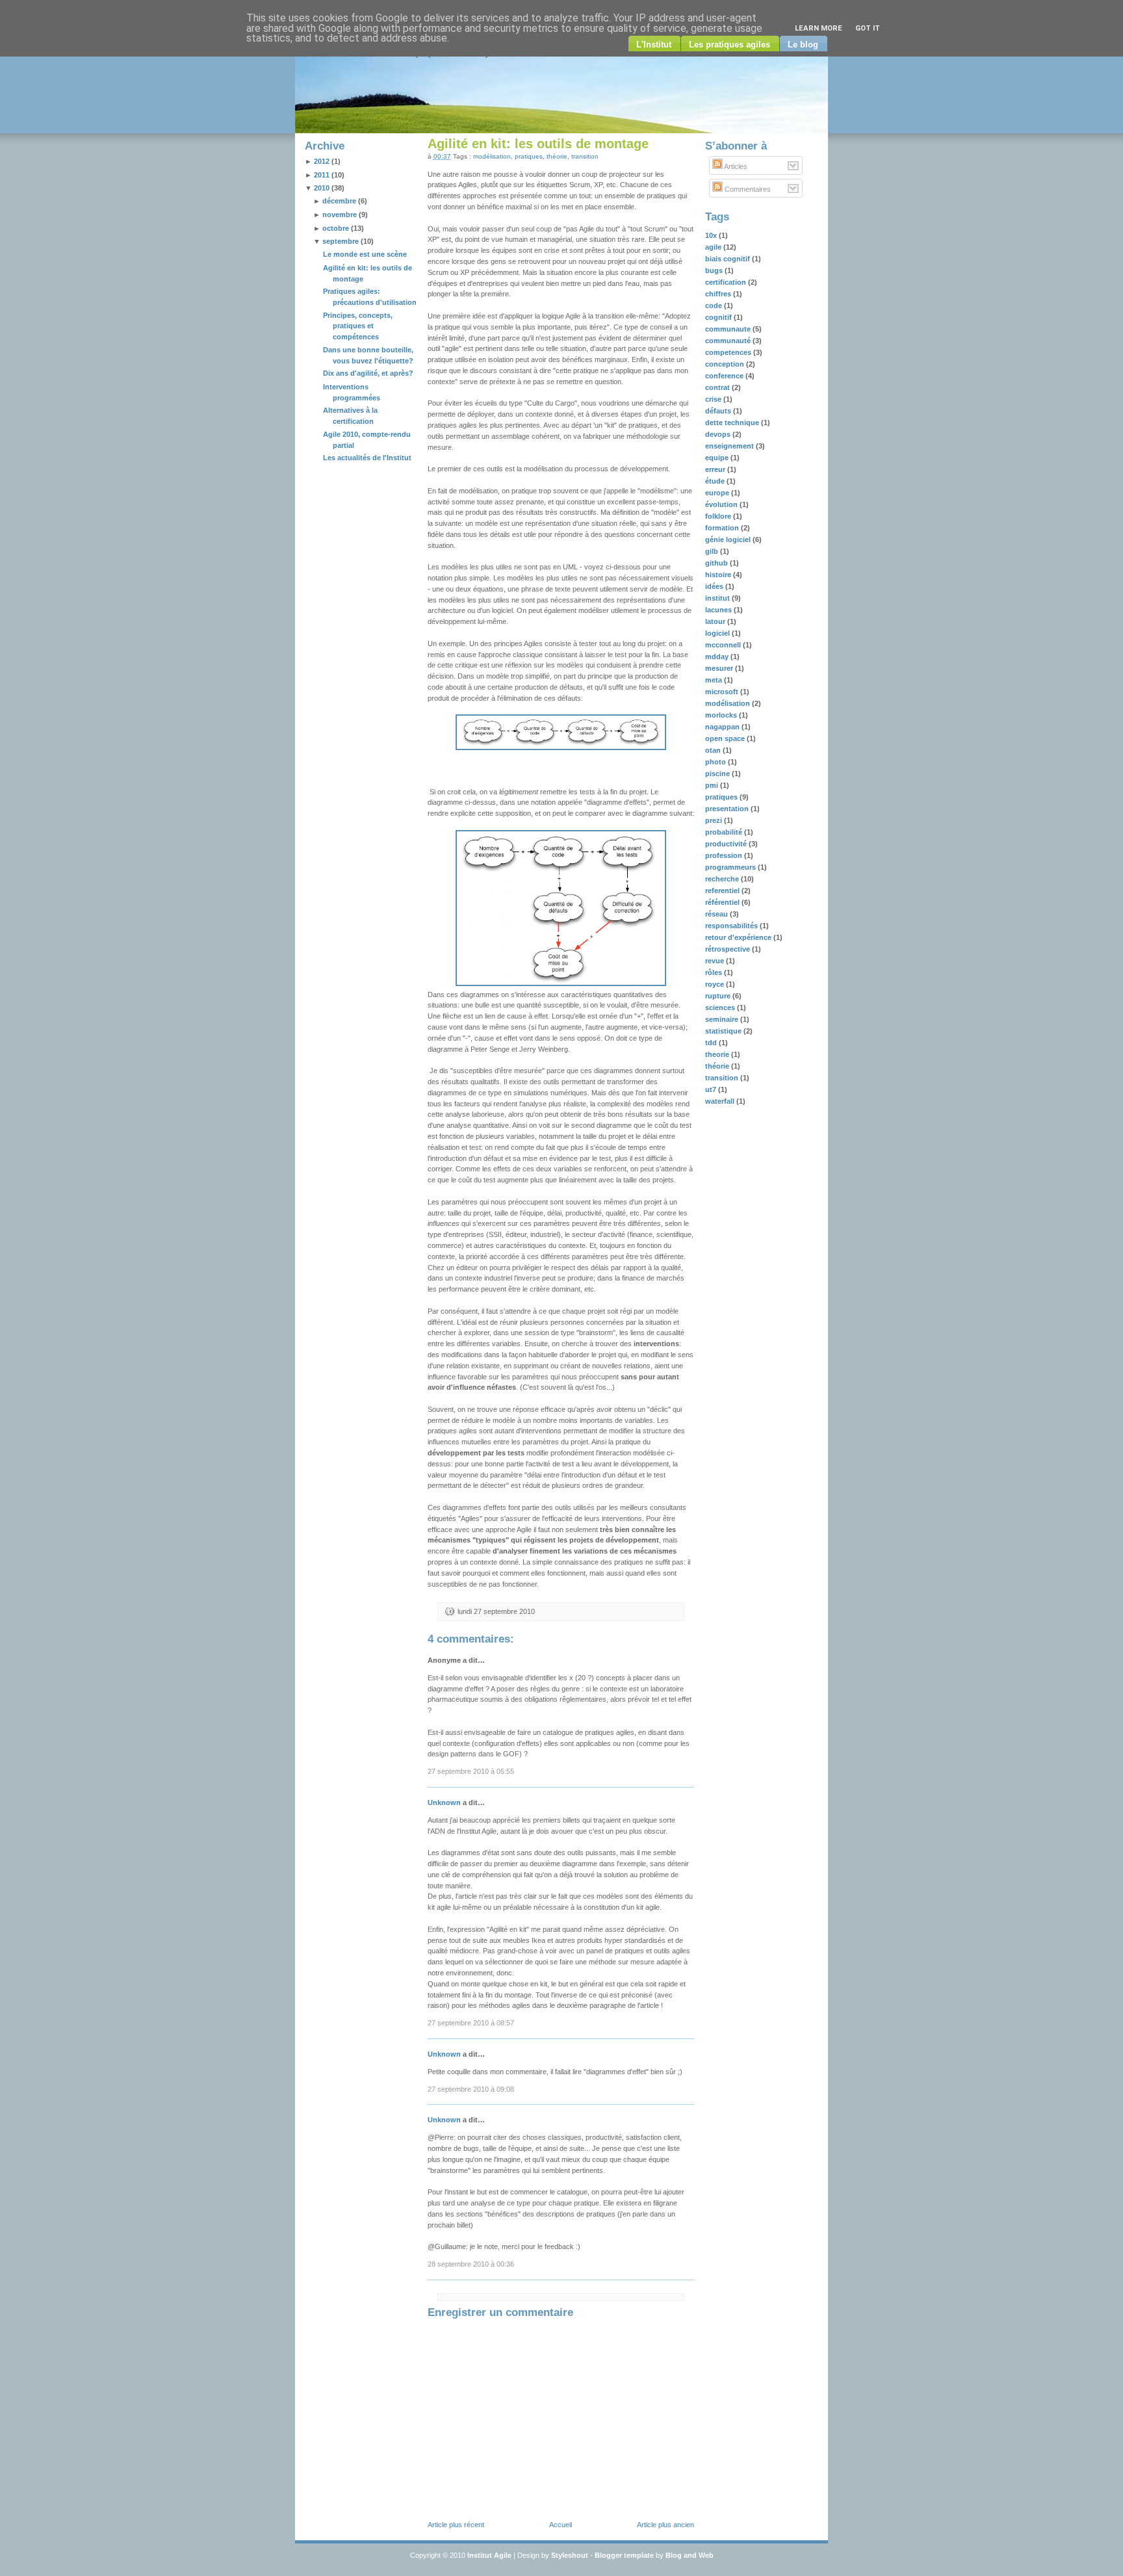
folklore (719, 516)
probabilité (725, 832)
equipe (718, 458)
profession (725, 855)
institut (718, 598)
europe (718, 493)
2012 (322, 161)
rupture (719, 996)
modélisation (492, 156)
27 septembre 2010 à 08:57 (471, 2023)
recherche (723, 879)
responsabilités (732, 926)
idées (715, 586)
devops (719, 434)
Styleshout (570, 2555)
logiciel (718, 633)
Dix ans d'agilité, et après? (368, 373)
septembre (341, 241)
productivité (727, 844)
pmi (713, 785)
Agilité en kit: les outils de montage (538, 144)
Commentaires (747, 189)
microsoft (723, 692)
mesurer (720, 668)
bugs (715, 270)
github (717, 563)
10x (712, 235)
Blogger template (624, 2555)
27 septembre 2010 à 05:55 (471, 1771)
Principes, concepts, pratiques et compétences (358, 326)
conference (725, 376)
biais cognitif (729, 259)
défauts (719, 411)
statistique (724, 1031)
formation (723, 528)
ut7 (712, 1089)
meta (715, 680)
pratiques (529, 156)
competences (729, 352)
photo (716, 762)
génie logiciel (729, 540)
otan (714, 750)
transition (585, 156)
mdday (718, 657)
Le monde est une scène (365, 254)
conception (726, 364)
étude (716, 481)
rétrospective (729, 949)
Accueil (561, 2525)
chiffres (719, 294)
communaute (729, 329)
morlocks (722, 715)
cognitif (719, 317)
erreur (716, 469)
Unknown (444, 1802)
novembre (340, 215)
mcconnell (724, 645)
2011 (322, 175)
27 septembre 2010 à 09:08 (471, 2089)
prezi (715, 820)
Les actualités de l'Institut (367, 458)
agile (714, 247)
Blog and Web (690, 2555)
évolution (722, 504)
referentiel (723, 891)
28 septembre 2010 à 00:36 (471, 2264)
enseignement (730, 446)
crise (714, 399)
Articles (735, 166)
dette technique (733, 423)
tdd (712, 1043)
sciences (721, 1008)
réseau (717, 914)
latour (716, 621)
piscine (718, 774)
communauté (729, 341)
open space (726, 738)
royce (716, 984)
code (715, 306)
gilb (713, 551)
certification (727, 282)
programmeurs (731, 867)
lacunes (719, 610)
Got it (868, 28)
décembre (339, 201)
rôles (715, 972)
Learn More (819, 28)
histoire (719, 575)
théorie (557, 156)
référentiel (723, 902)
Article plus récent (456, 2525)
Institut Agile (489, 2555)
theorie (718, 1054)
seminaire (723, 1019)
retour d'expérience (739, 937)
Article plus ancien (665, 2525)
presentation (728, 809)
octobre (336, 228)
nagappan (723, 727)
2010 (322, 188)
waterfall (721, 1101)
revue (716, 961)
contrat (718, 387)
